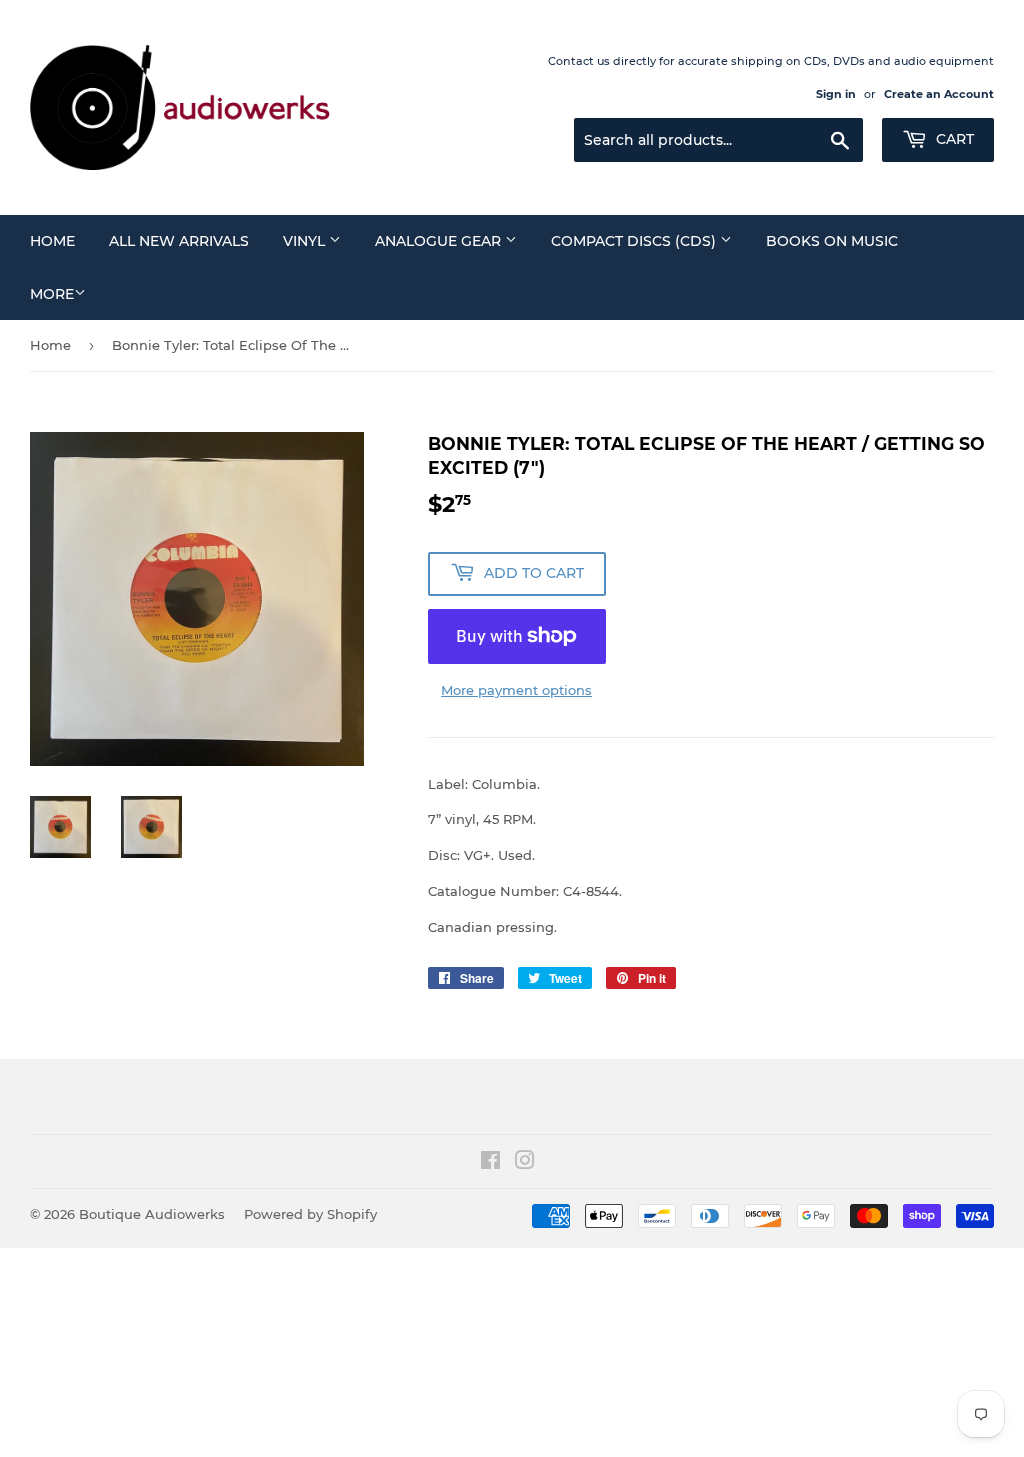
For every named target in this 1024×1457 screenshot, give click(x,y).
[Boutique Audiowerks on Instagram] (525, 1163)
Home (52, 241)
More (52, 294)
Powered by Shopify (310, 1214)
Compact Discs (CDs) (635, 241)
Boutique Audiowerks (152, 1214)
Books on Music (832, 241)
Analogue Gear (440, 241)
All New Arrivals (179, 241)
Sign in (836, 94)
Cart (953, 139)
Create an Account (939, 94)
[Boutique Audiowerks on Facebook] (490, 1163)
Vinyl (306, 241)
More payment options (516, 690)
